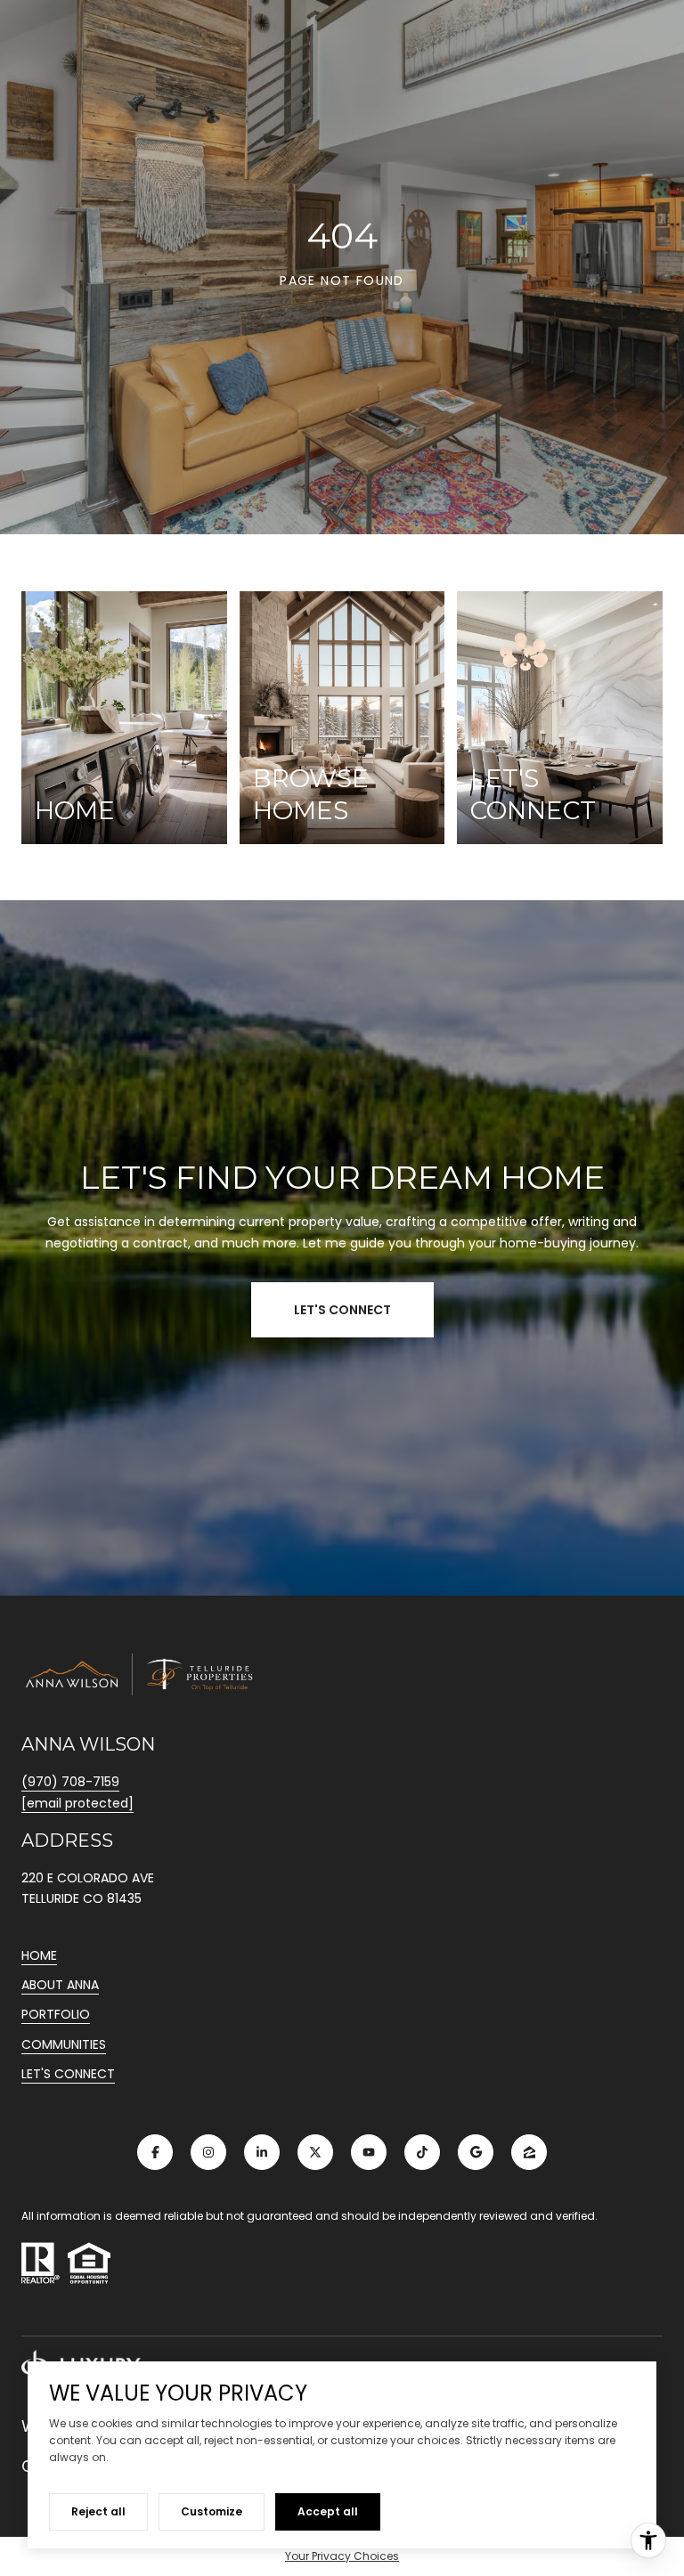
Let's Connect (68, 2075)
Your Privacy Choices (342, 2556)
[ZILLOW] (529, 2152)
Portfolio (56, 2014)
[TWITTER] (315, 2152)
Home (39, 1955)
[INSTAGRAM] (208, 2152)
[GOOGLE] (476, 2152)
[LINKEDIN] (262, 2152)
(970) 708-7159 (70, 1782)
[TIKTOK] (422, 2152)
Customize (212, 2511)
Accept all (328, 2511)
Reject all (98, 2511)
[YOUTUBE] (369, 2152)
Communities (64, 2044)
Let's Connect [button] (342, 1310)
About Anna (60, 1985)
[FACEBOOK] (155, 2152)
